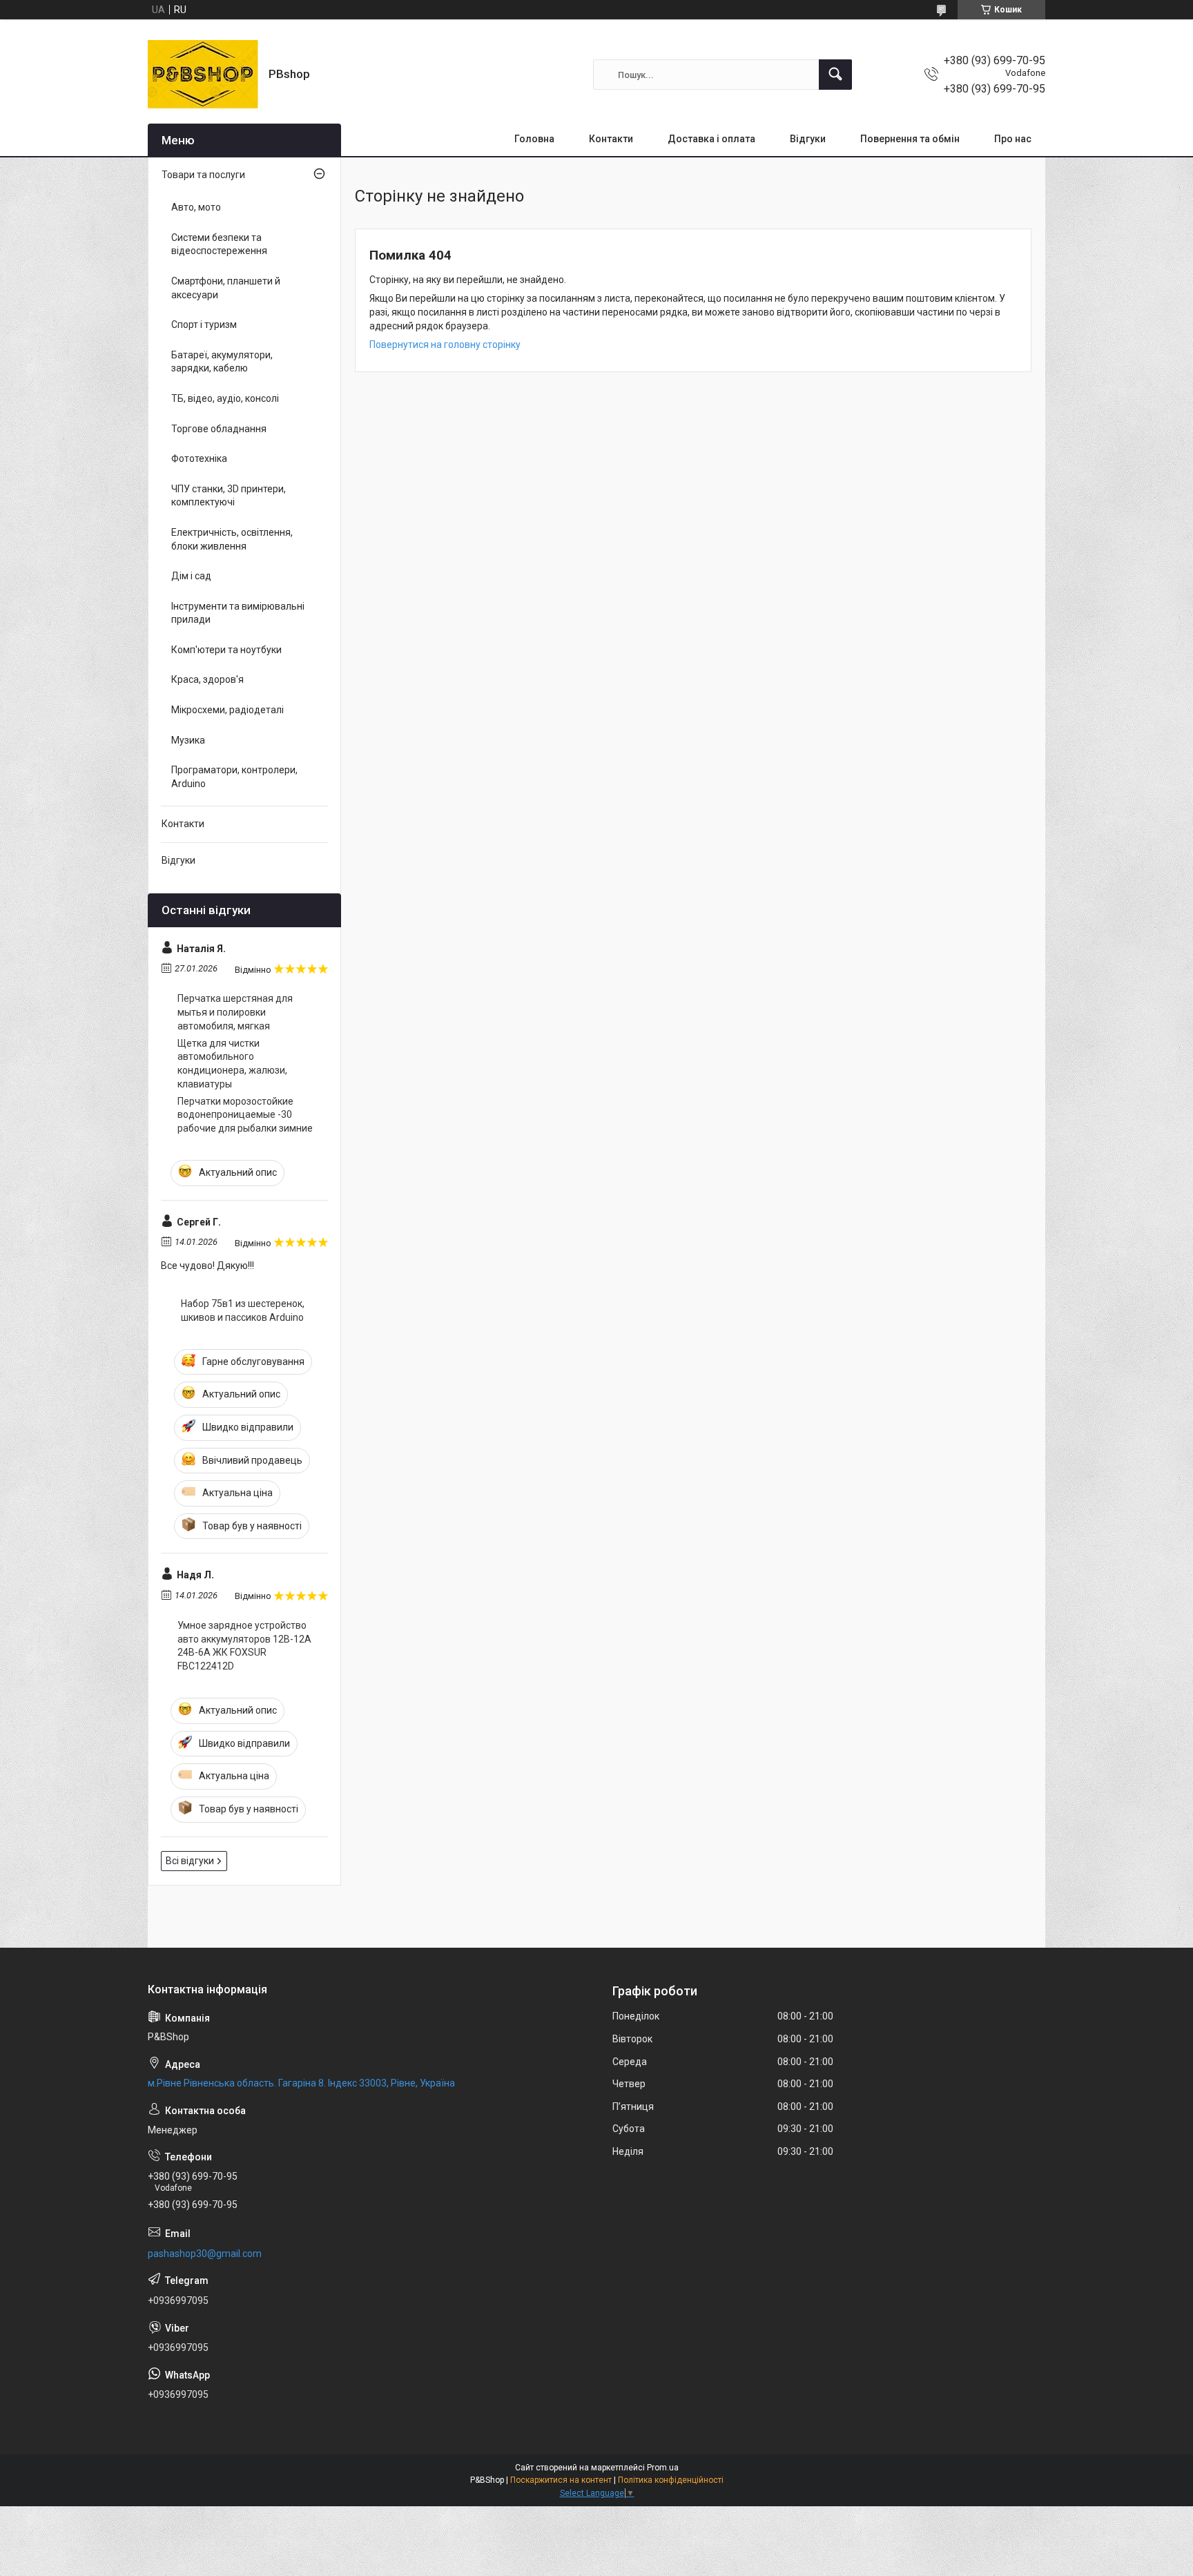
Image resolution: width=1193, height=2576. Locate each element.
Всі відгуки (190, 1861)
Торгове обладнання (219, 429)
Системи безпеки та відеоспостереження (219, 244)
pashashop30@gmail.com (205, 2254)
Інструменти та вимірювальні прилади (238, 613)
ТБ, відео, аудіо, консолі (225, 398)
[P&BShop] (203, 75)
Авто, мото (196, 207)
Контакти (611, 139)
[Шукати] (835, 75)
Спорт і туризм (204, 325)
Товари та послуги (203, 175)
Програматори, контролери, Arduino (234, 777)
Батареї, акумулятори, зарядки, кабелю (222, 362)
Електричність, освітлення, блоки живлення (232, 539)
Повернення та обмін (910, 139)
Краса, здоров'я (207, 679)
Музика (188, 740)
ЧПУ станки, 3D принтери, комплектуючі (229, 496)
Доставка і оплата (711, 139)
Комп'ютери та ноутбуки (226, 650)
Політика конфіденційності (671, 2480)
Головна (534, 139)
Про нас (1013, 139)
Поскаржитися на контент (561, 2480)
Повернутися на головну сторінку (445, 345)
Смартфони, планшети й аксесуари (226, 288)
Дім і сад (191, 576)
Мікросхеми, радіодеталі (227, 710)
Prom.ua (663, 2468)
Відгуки (808, 139)
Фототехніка (199, 458)
